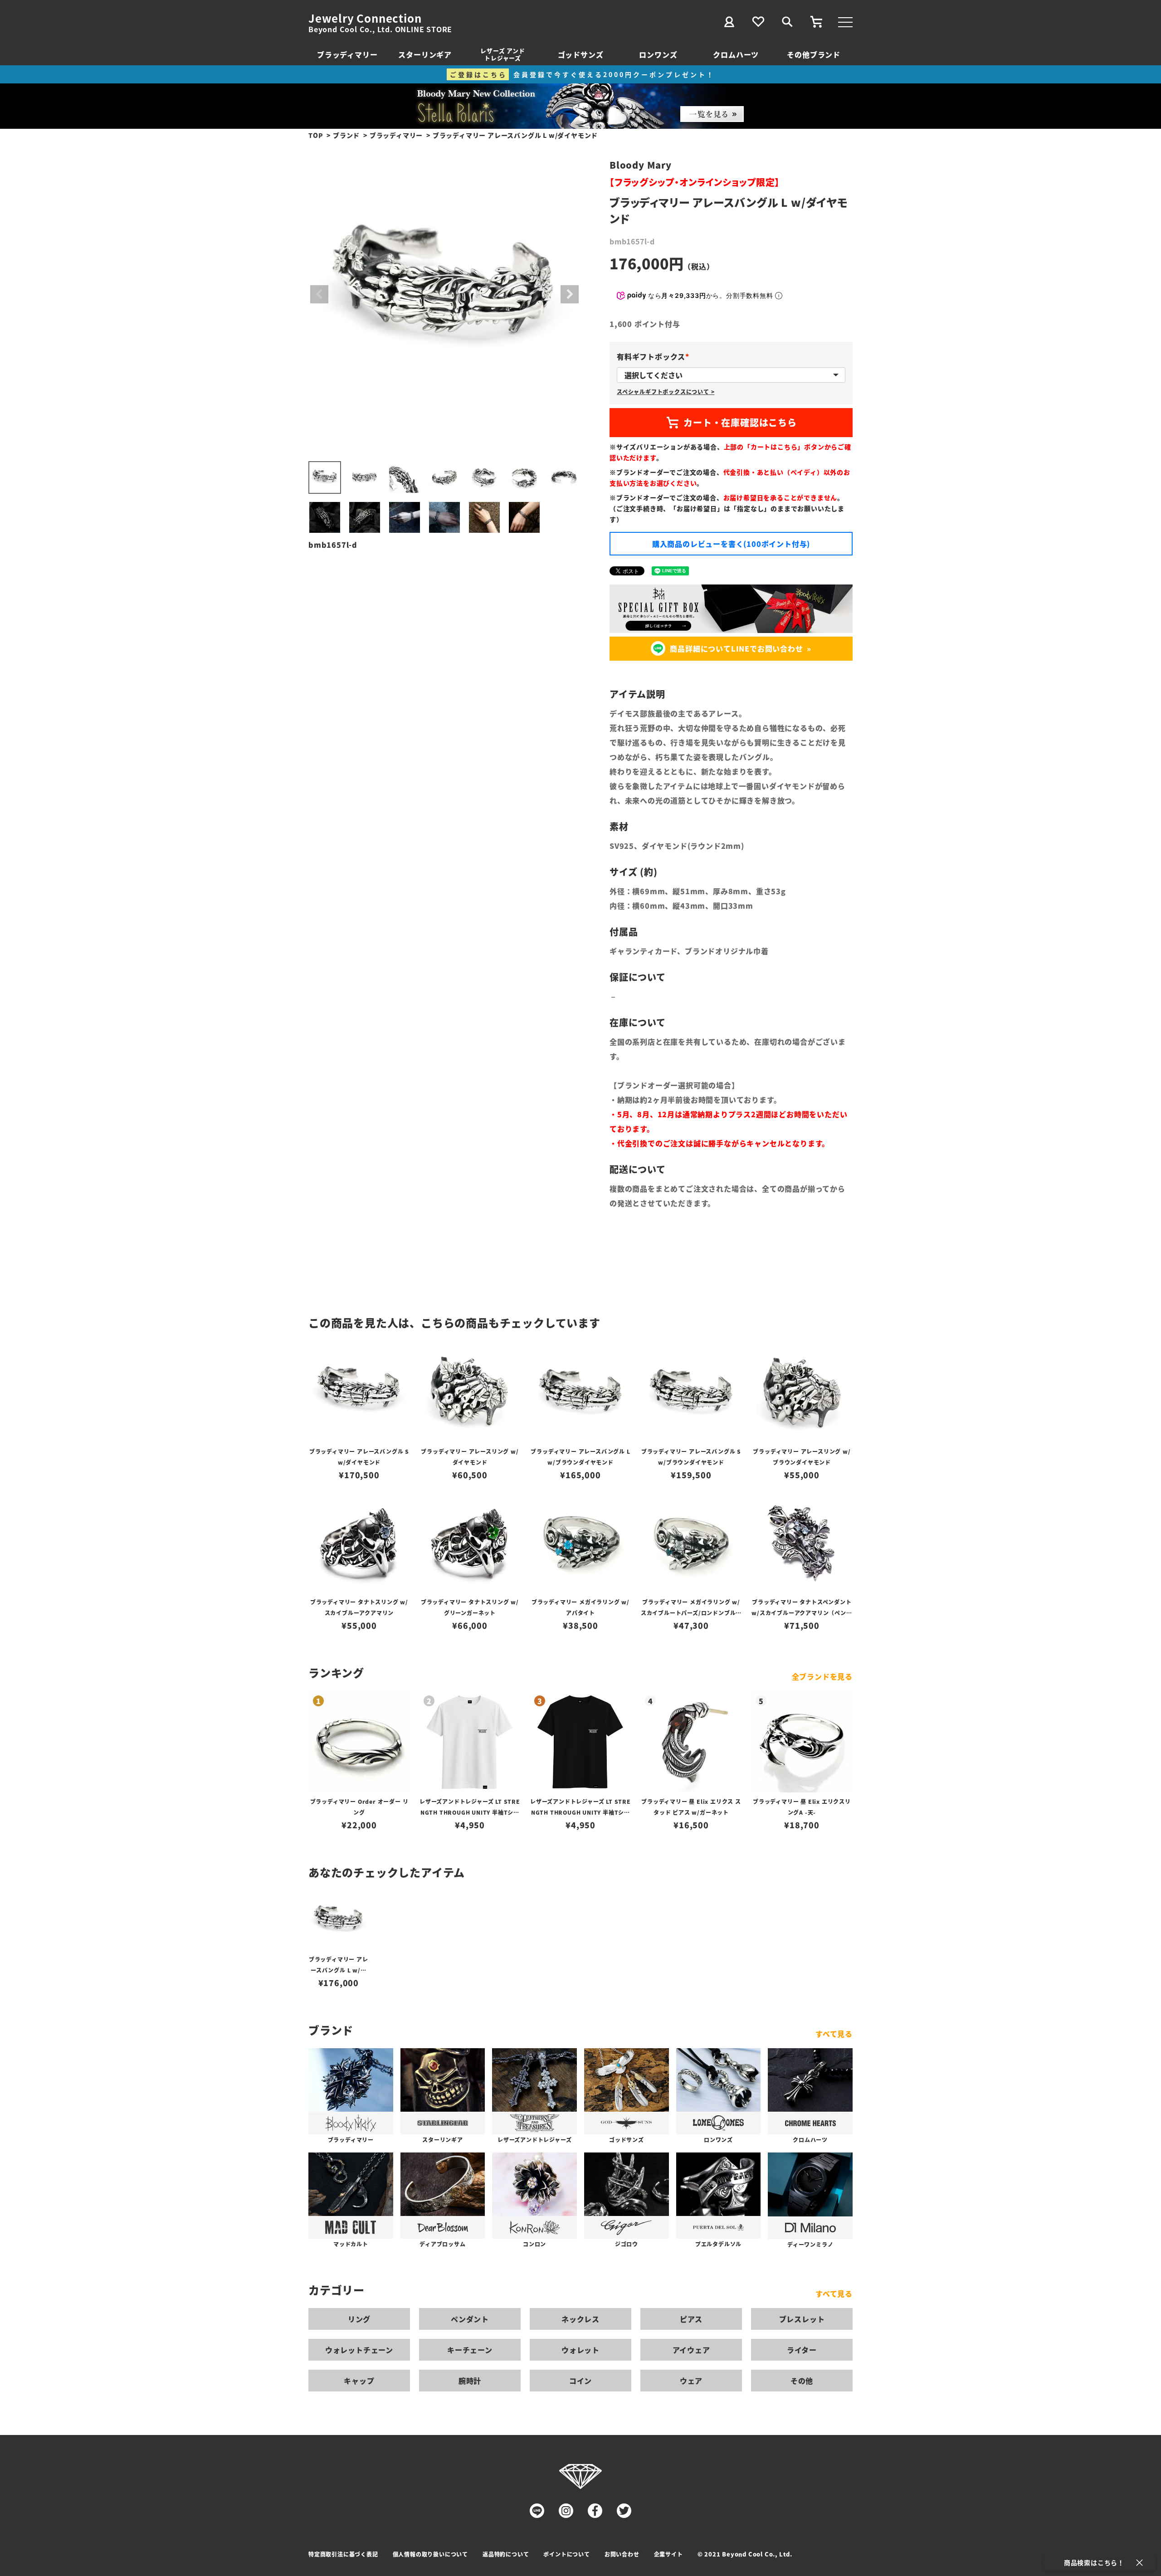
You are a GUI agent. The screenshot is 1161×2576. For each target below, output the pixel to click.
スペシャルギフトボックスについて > (666, 392)
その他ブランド (814, 54)
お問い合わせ (622, 2554)
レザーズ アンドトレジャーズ (502, 54)
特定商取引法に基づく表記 (343, 2554)
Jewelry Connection (365, 18)
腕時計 (470, 2381)
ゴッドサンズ (581, 54)
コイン (580, 2381)
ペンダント (470, 2319)
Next (570, 294)
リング (359, 2319)
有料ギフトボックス (655, 356)
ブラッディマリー (347, 54)
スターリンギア (425, 54)
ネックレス (580, 2319)
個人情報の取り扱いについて (430, 2554)
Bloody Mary (641, 165)
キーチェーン (470, 2350)
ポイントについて (566, 2554)
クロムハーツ (736, 54)
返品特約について (506, 2554)
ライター (802, 2350)
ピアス (691, 2319)
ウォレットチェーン (359, 2350)
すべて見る (834, 2034)
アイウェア (691, 2350)
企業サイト (668, 2554)
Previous (319, 294)
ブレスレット (802, 2319)
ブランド (346, 135)
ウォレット (580, 2350)
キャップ (359, 2381)
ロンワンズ (658, 54)
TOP (316, 135)
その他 (802, 2381)
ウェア (691, 2381)
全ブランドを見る (822, 1676)
